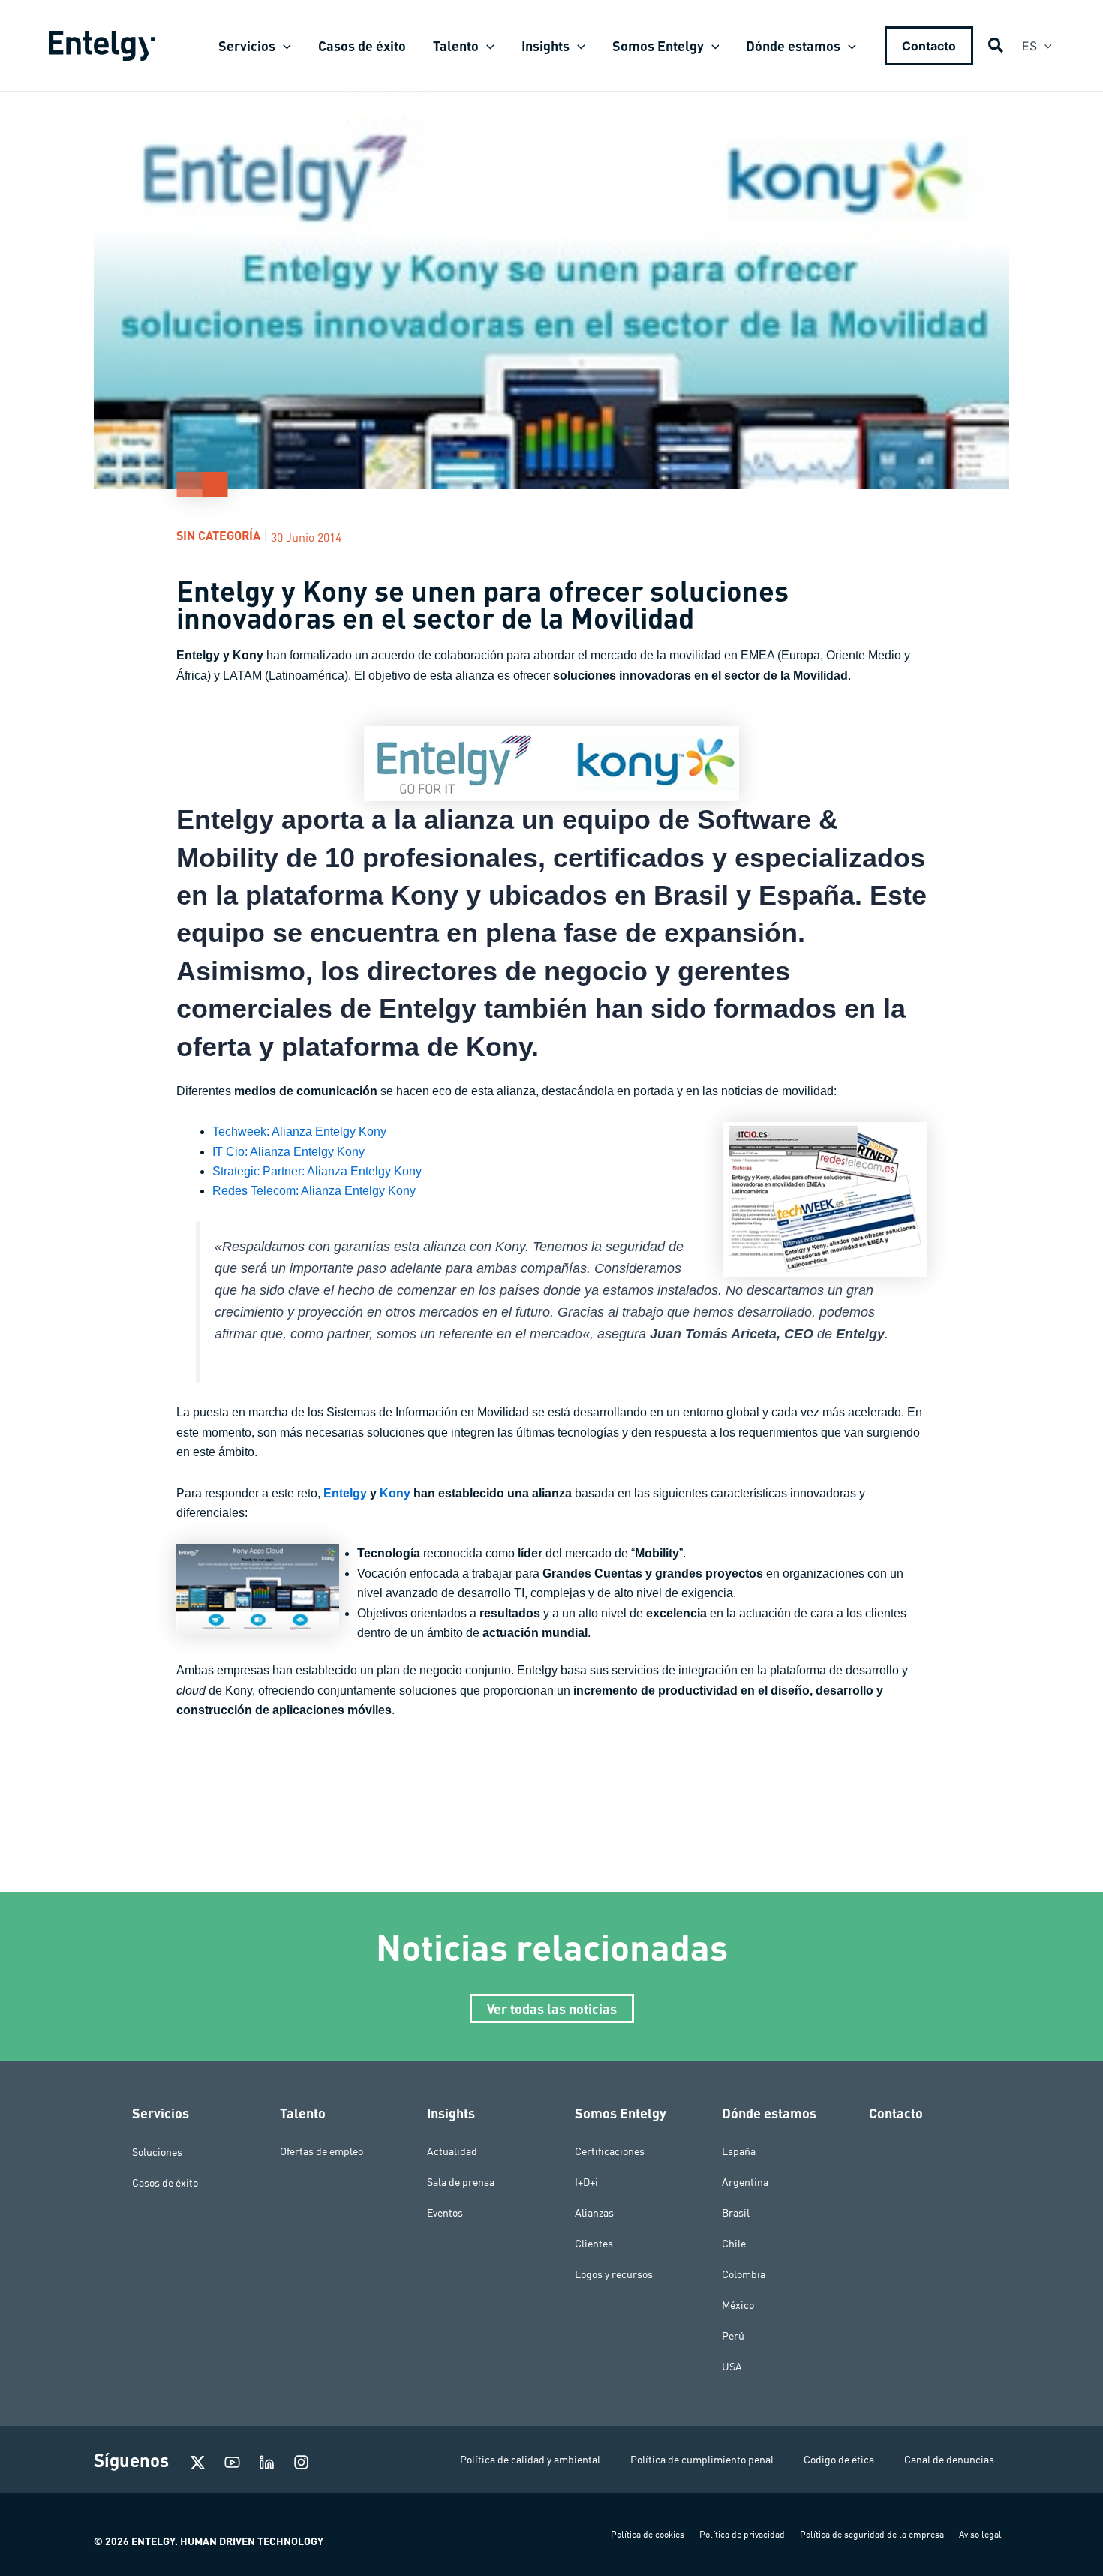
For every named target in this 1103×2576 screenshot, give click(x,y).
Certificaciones (610, 2151)
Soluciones (157, 2151)
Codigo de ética (839, 2460)
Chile (734, 2244)
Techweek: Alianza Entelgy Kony (299, 1132)
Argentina (745, 2182)
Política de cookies (648, 2534)
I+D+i (586, 2182)
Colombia (744, 2274)
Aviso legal (980, 2534)
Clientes (594, 2244)
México (738, 2305)
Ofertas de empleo (322, 2151)
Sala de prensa (461, 2182)
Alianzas (594, 2213)
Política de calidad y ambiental (530, 2460)
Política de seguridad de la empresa (872, 2534)
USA (732, 2367)
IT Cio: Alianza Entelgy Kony (289, 1152)
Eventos (445, 2213)
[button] (283, 46)
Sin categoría (218, 535)
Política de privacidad (742, 2534)
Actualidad (452, 2151)
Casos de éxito (165, 2182)
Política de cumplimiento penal (702, 2460)
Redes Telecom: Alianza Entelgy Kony (314, 1191)
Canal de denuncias (949, 2460)
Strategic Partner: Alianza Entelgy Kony (317, 1171)
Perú (733, 2336)
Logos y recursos (614, 2274)
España (739, 2151)
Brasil (736, 2213)
